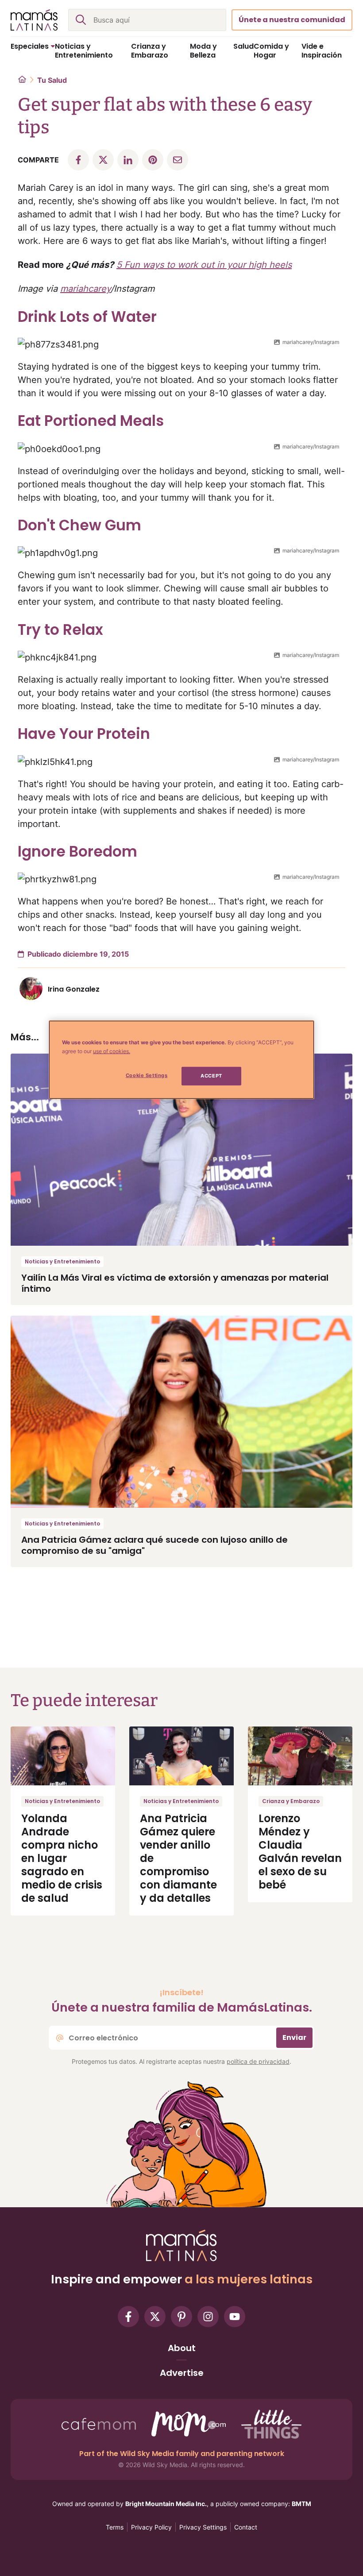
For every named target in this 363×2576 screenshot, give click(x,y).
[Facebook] (128, 2317)
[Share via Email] (178, 160)
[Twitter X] (155, 2317)
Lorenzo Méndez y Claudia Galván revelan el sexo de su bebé (300, 1852)
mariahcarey (85, 289)
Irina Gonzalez (74, 989)
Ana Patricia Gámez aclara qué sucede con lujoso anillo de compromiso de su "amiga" (154, 1545)
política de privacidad (258, 2061)
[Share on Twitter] (103, 160)
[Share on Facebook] (78, 160)
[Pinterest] (181, 2317)
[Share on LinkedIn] (128, 160)
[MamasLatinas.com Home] (34, 20)
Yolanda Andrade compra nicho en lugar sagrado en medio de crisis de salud (62, 1858)
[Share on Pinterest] (153, 160)
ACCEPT (211, 1076)
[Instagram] (208, 2317)
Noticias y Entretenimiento (62, 1261)
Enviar (294, 2037)
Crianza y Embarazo (291, 1801)
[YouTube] (235, 2317)
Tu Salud (52, 80)
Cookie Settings (147, 1075)
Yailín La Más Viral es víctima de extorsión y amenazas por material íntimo (175, 1283)
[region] (181, 1059)
